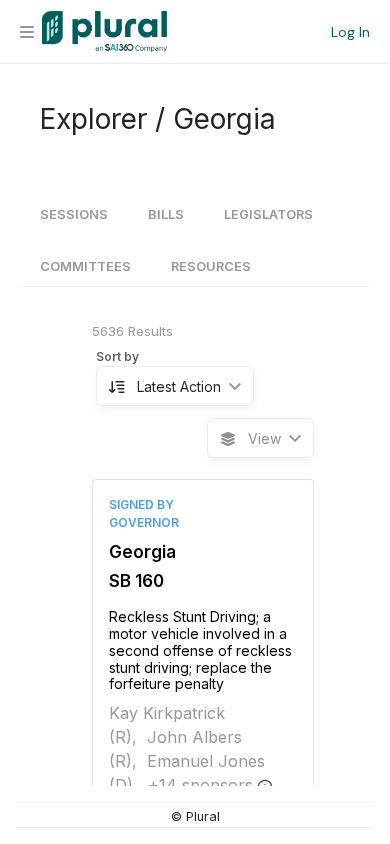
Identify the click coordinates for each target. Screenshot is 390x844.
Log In (350, 32)
